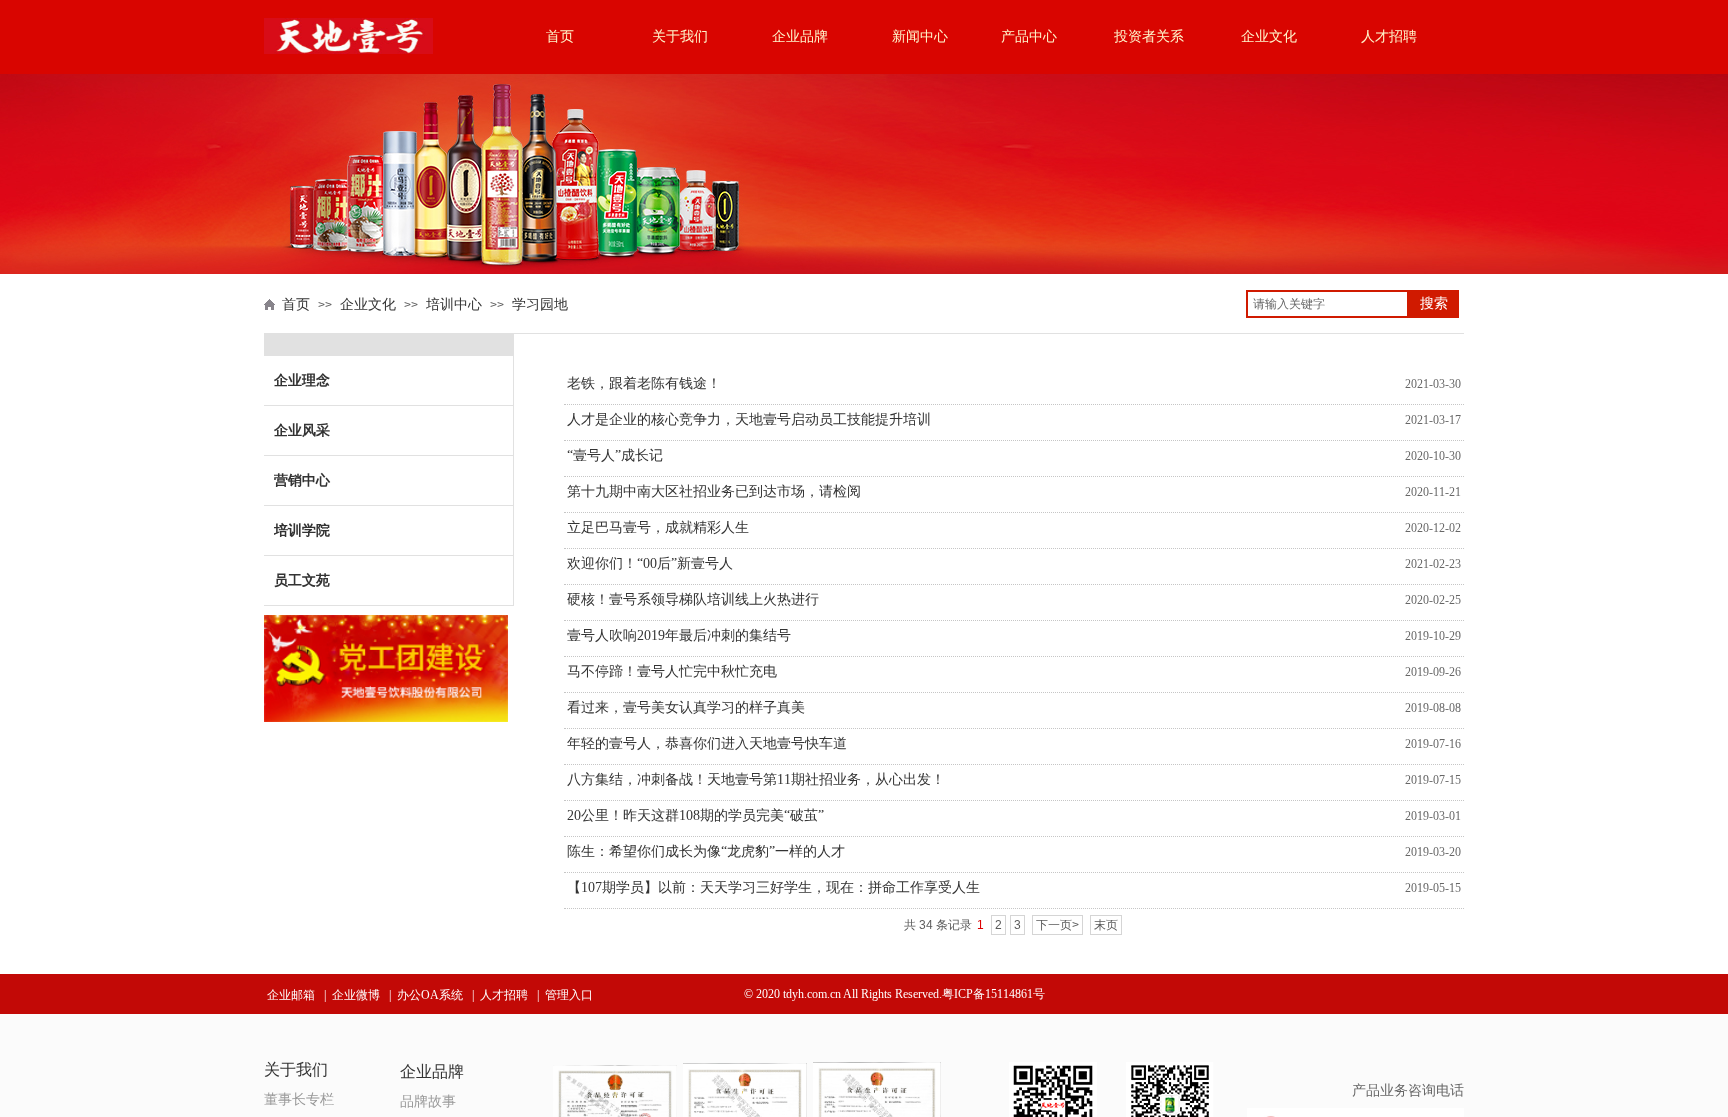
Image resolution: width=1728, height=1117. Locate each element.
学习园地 (540, 304)
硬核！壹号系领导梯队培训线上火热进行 (693, 599)
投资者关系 (1149, 36)
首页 (560, 36)
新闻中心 (920, 36)
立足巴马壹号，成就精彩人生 (658, 527)
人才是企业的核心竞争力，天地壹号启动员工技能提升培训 (749, 419)
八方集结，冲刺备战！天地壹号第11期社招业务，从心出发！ (756, 779)
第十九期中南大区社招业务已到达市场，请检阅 (714, 491)
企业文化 (1269, 36)
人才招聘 (1389, 36)
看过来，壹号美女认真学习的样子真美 (686, 707)
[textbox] (1327, 304)
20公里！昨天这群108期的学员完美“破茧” (695, 815)
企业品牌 (800, 36)
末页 (1106, 925)
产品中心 (1029, 36)
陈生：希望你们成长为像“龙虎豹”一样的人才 (706, 851)
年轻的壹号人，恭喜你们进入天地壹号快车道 (707, 743)
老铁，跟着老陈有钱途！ (644, 383)
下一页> (1057, 925)
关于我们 (680, 36)
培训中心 (454, 304)
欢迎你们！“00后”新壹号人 (650, 563)
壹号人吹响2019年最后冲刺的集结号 (679, 635)
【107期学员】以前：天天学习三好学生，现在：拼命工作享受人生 (773, 887)
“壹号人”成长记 (615, 455)
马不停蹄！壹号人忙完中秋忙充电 (672, 671)
